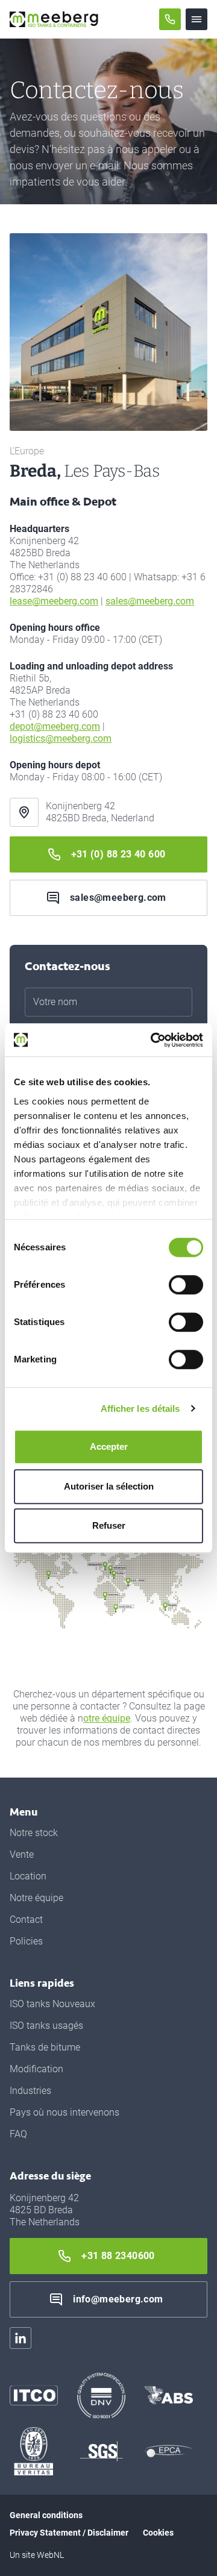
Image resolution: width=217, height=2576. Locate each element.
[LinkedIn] (20, 2338)
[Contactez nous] (170, 19)
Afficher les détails (140, 1409)
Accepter (109, 1446)
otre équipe (107, 1718)
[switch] (186, 1285)
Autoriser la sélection (109, 1486)
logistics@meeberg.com (61, 738)
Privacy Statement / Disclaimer (69, 2533)
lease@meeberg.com (54, 601)
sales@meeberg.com (150, 601)
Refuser (109, 1525)
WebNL (50, 2555)
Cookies (158, 2533)
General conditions (46, 2515)
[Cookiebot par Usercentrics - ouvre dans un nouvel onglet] (153, 1040)
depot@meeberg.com (55, 726)
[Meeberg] (54, 19)
